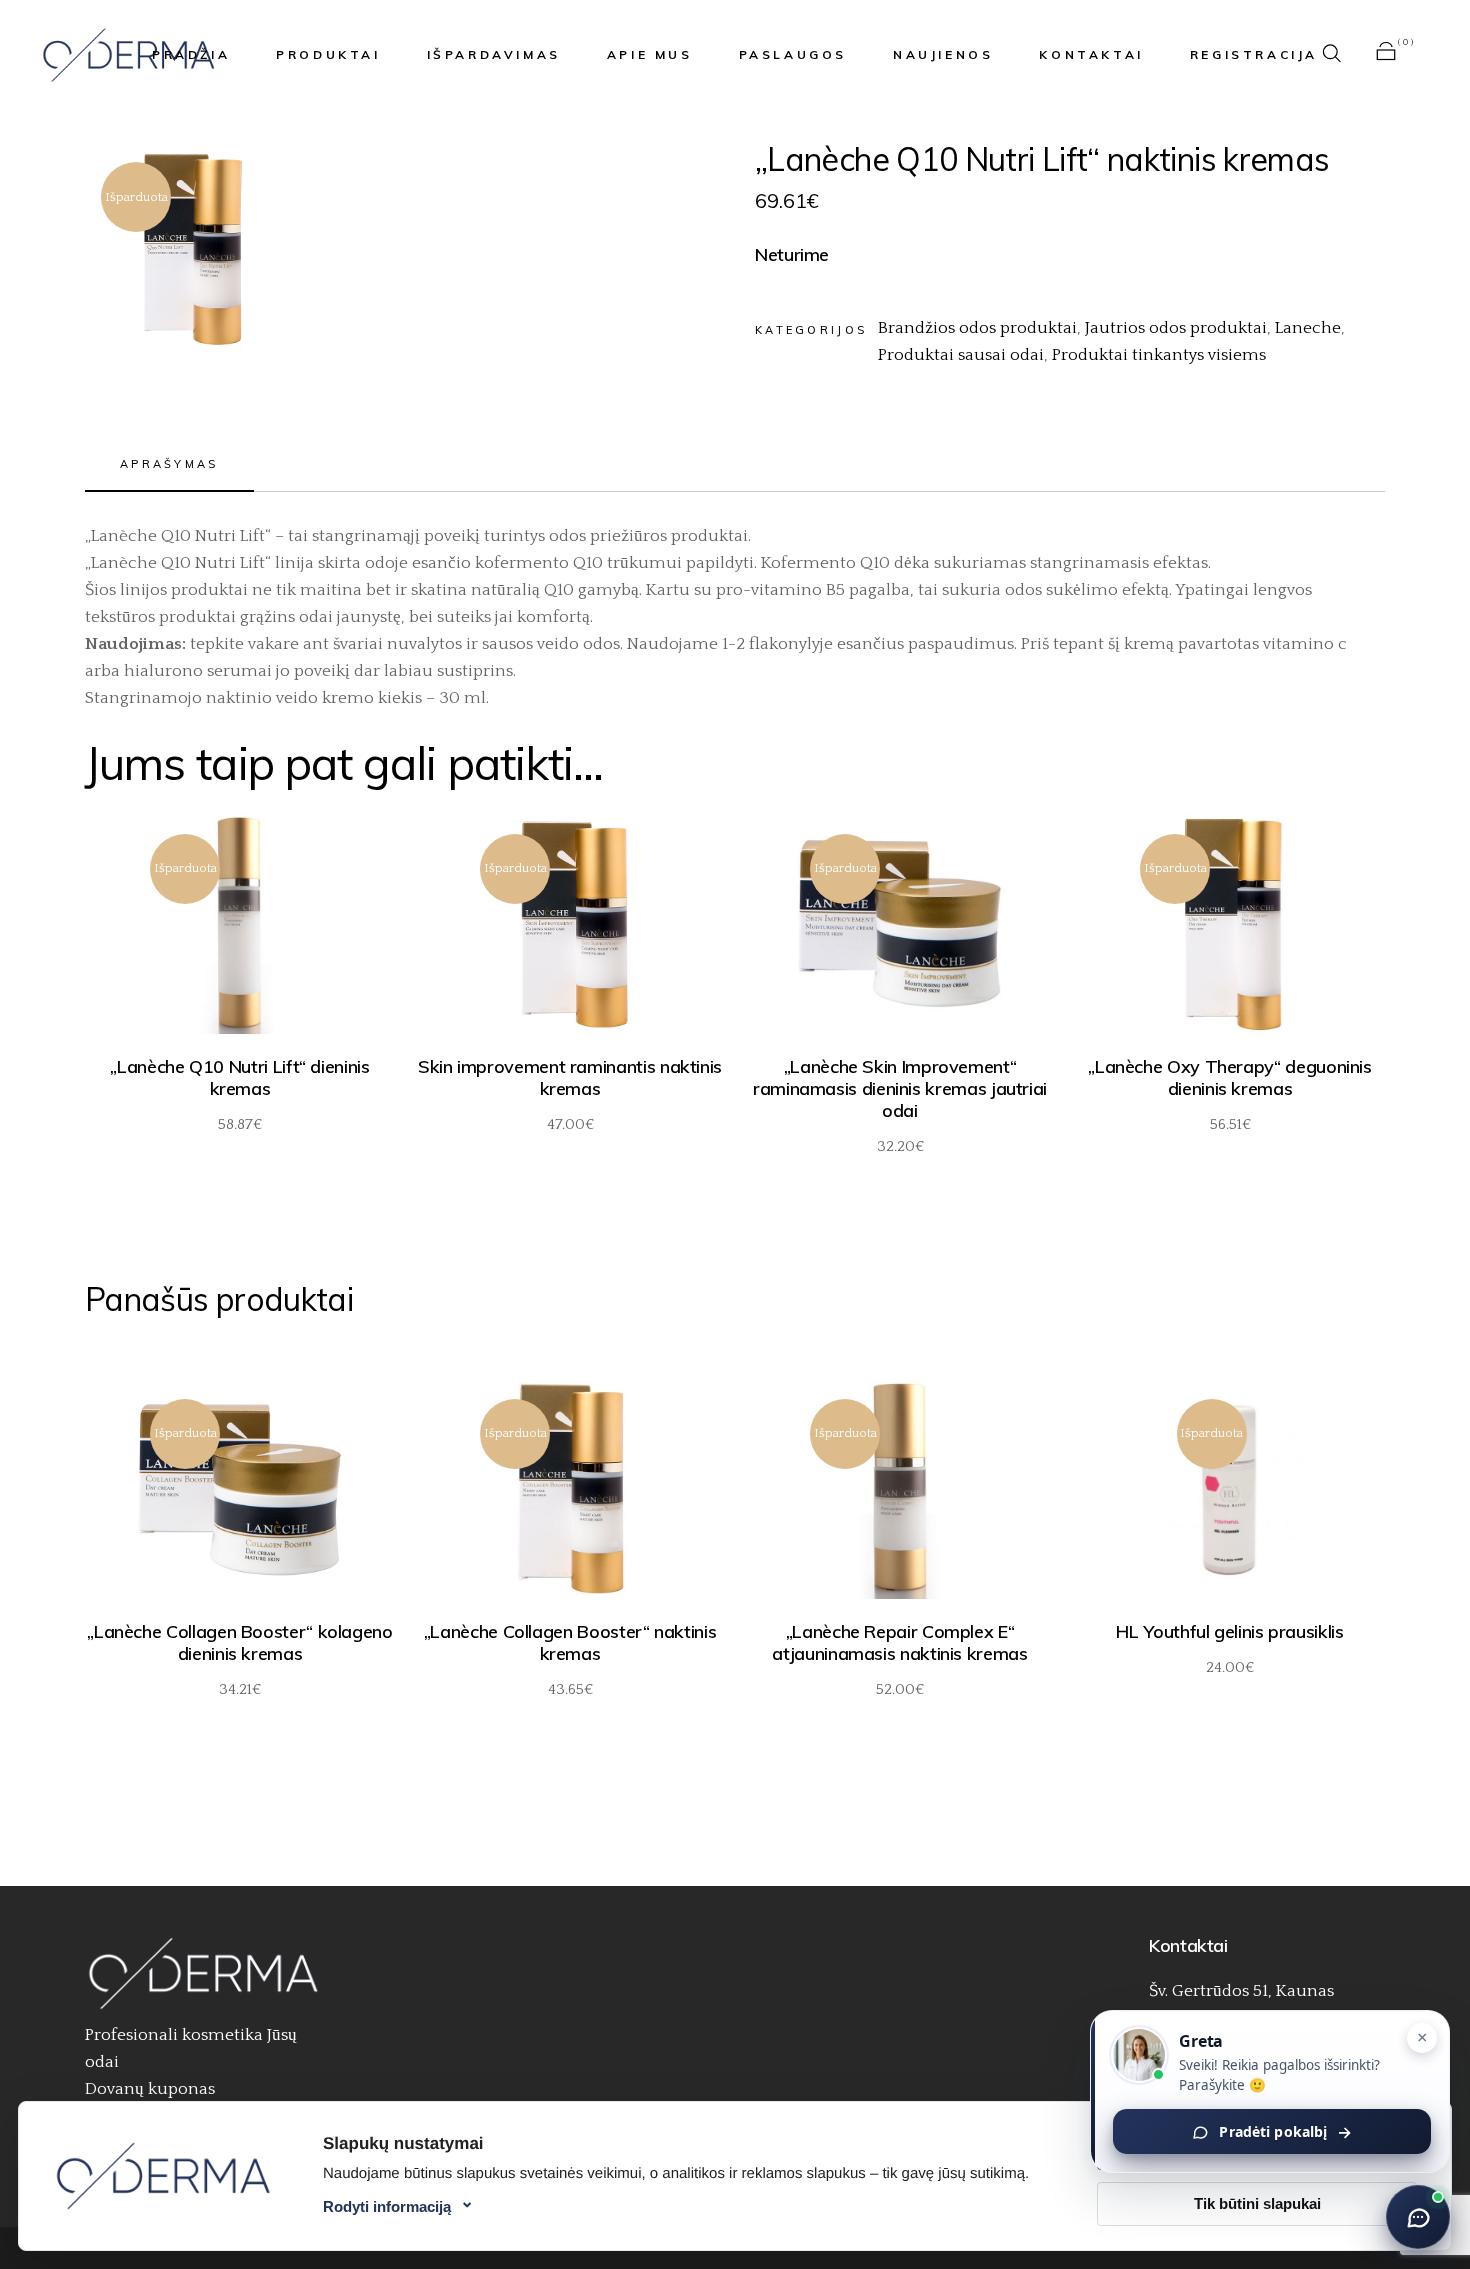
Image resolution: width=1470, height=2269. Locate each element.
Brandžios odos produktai (977, 328)
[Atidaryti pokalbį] (1418, 2217)
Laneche (1308, 328)
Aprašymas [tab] (169, 464)
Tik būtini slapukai (1257, 2203)
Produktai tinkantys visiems (1159, 355)
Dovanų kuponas (150, 2089)
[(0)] (1386, 55)
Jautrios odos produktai (1176, 328)
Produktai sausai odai (961, 355)
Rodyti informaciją (387, 2206)
